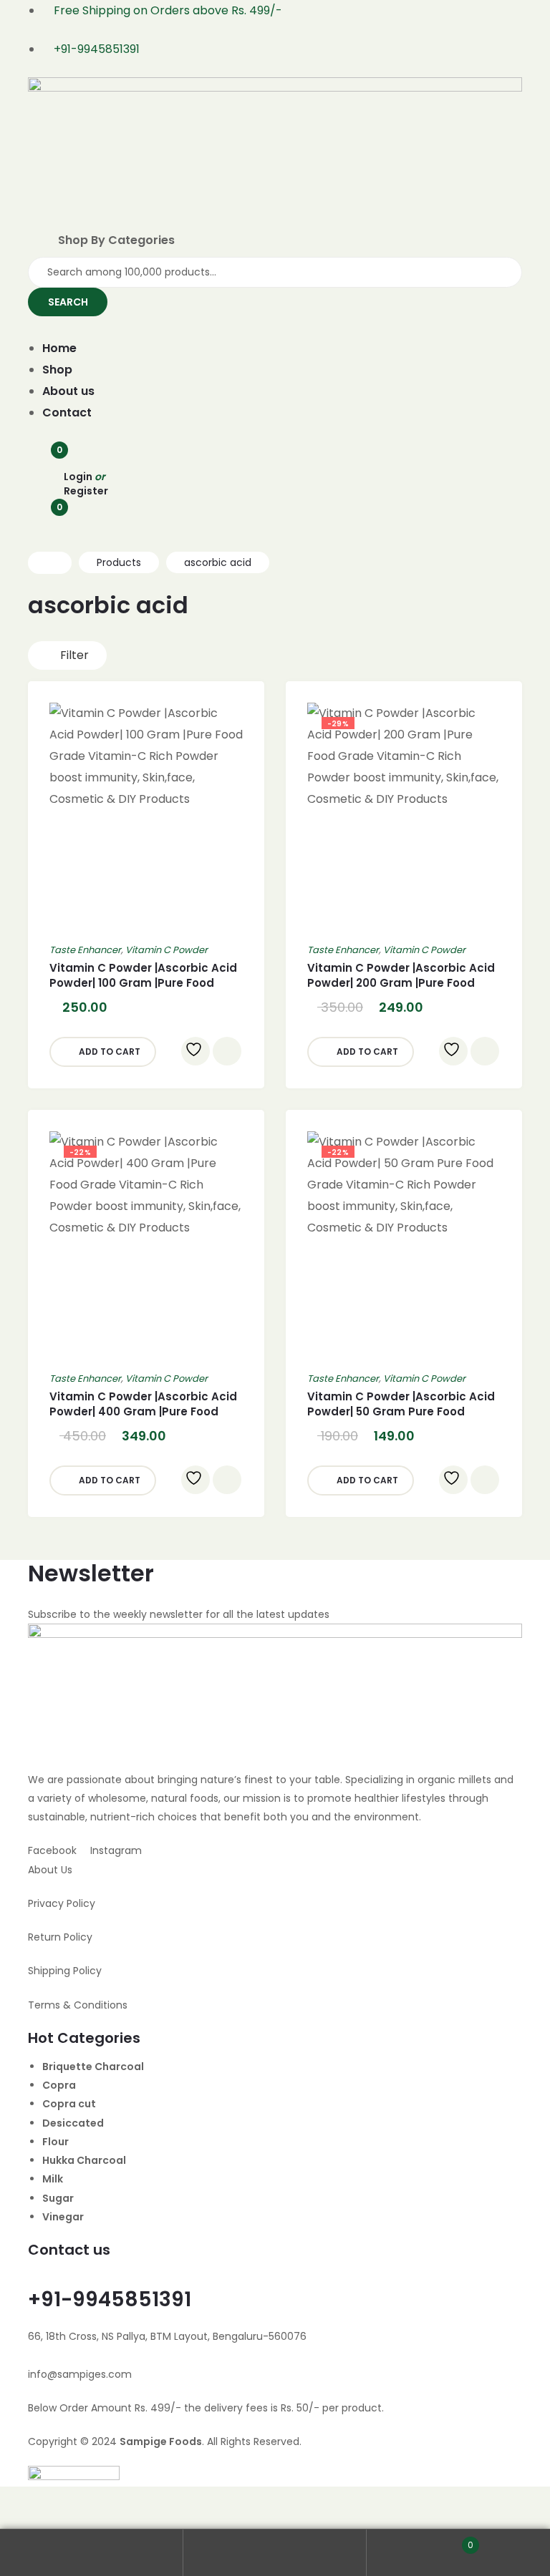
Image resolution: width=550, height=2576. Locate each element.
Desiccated (73, 2123)
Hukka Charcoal (84, 2160)
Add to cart (110, 1052)
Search (275, 2553)
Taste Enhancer (85, 950)
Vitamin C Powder (167, 950)
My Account (92, 2553)
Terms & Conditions (78, 2005)
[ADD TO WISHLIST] (196, 1051)
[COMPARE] (227, 1051)
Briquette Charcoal (93, 2067)
